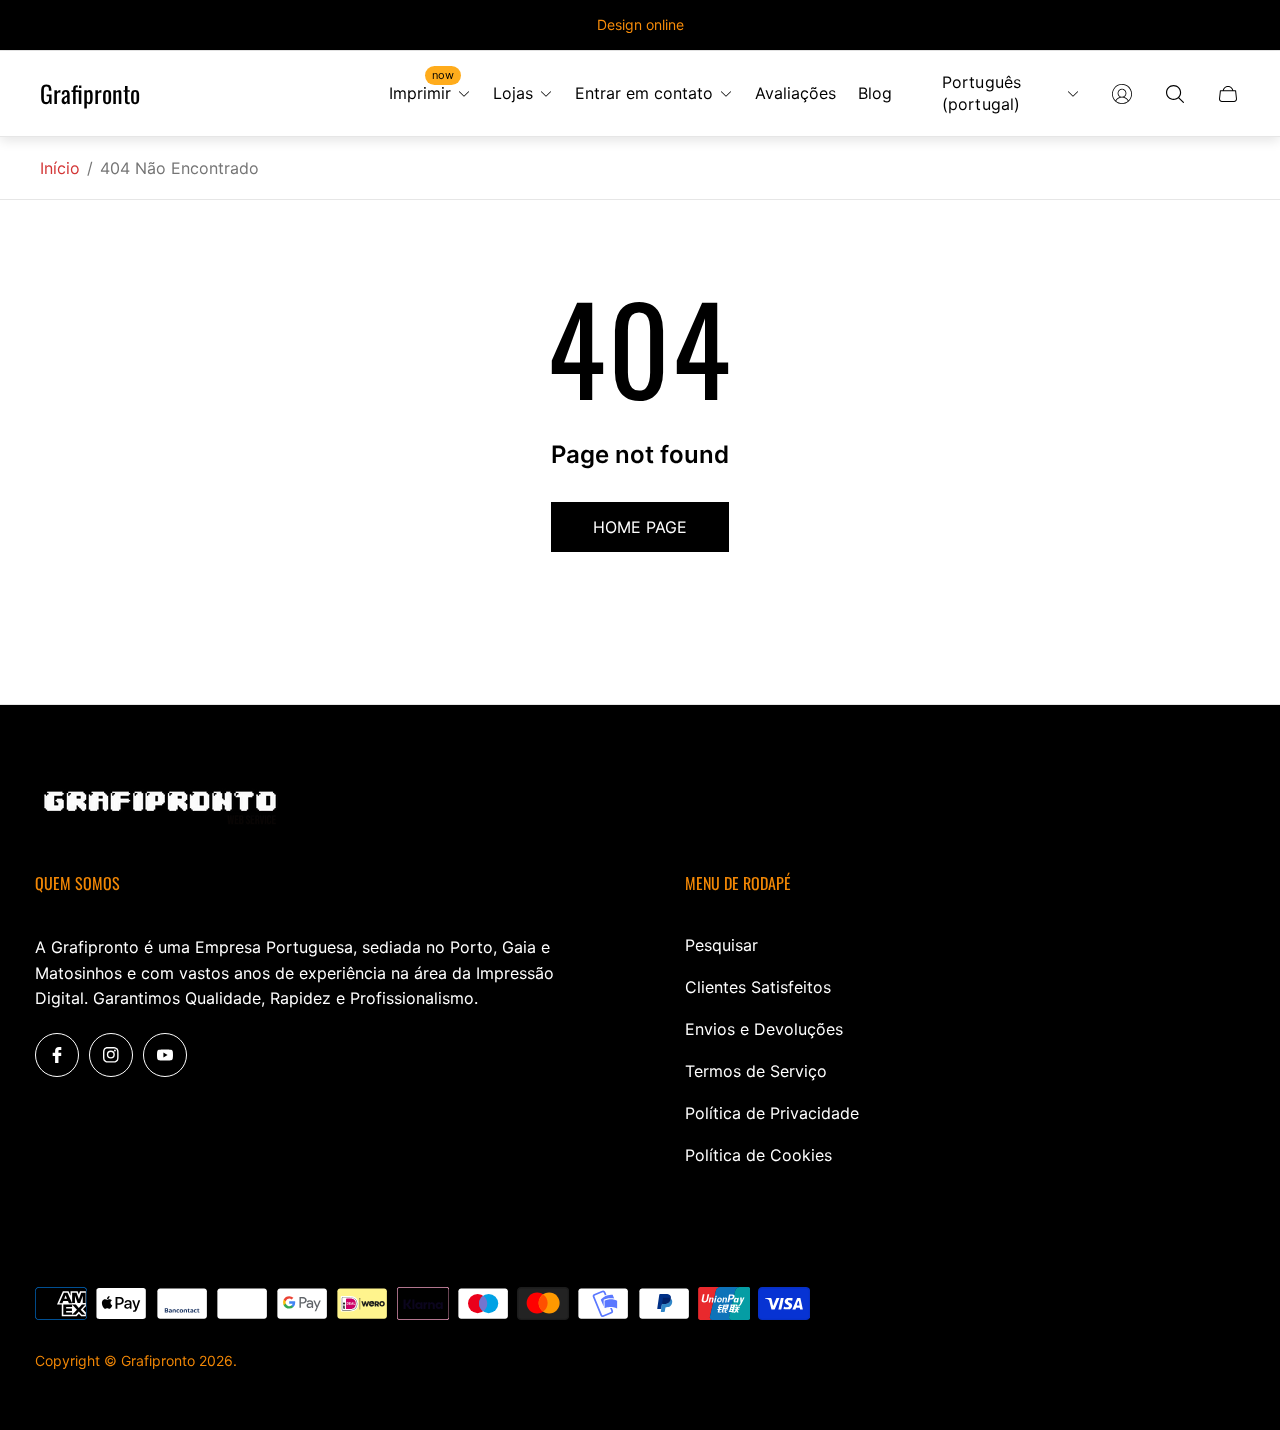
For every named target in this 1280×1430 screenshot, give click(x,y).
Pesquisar (721, 945)
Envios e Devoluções (764, 1029)
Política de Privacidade (772, 1113)
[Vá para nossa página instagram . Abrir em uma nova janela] (111, 1055)
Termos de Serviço (756, 1071)
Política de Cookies (758, 1155)
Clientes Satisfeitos (758, 987)
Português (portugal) (982, 93)
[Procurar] (1175, 94)
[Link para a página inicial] (160, 809)
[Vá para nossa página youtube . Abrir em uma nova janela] (165, 1055)
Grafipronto (90, 94)
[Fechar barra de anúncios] (1230, 25)
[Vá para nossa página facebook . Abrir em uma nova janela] (57, 1055)
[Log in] (1122, 94)
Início (60, 168)
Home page (640, 527)
